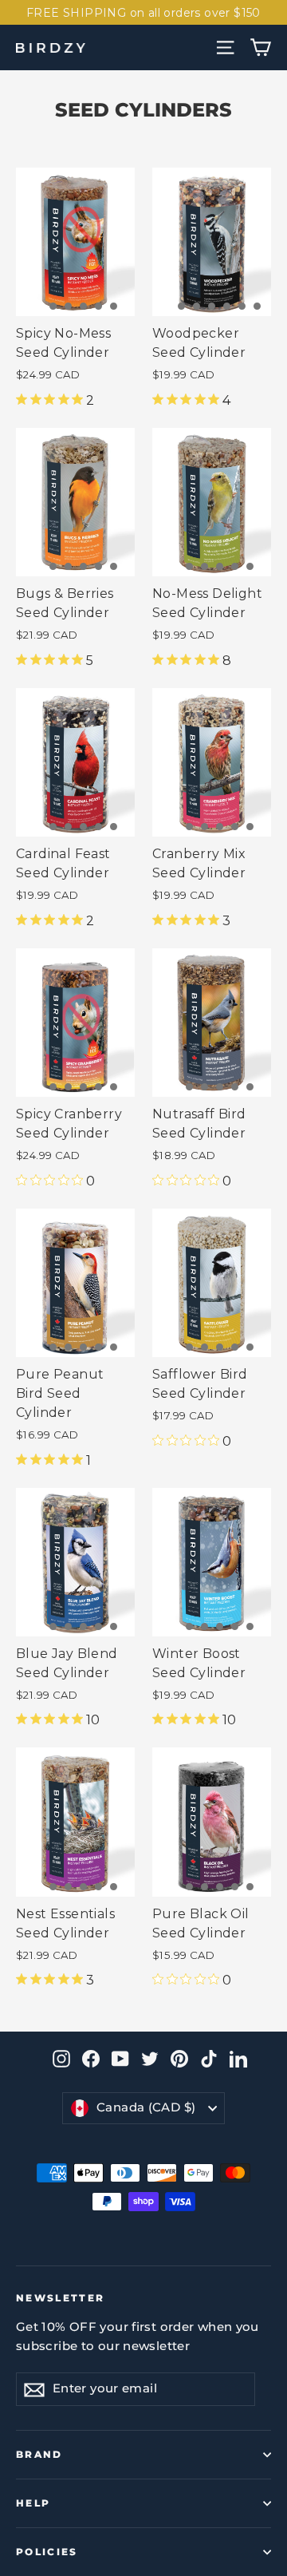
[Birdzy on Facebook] (91, 2058)
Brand (39, 2455)
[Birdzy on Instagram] (61, 2058)
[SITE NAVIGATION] (225, 47)
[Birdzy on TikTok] (209, 2058)
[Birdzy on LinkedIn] (238, 2058)
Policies (47, 2552)
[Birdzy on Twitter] (150, 2058)
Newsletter (61, 2298)
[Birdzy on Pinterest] (179, 2058)
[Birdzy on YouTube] (120, 2058)
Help (33, 2503)
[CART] (260, 47)
